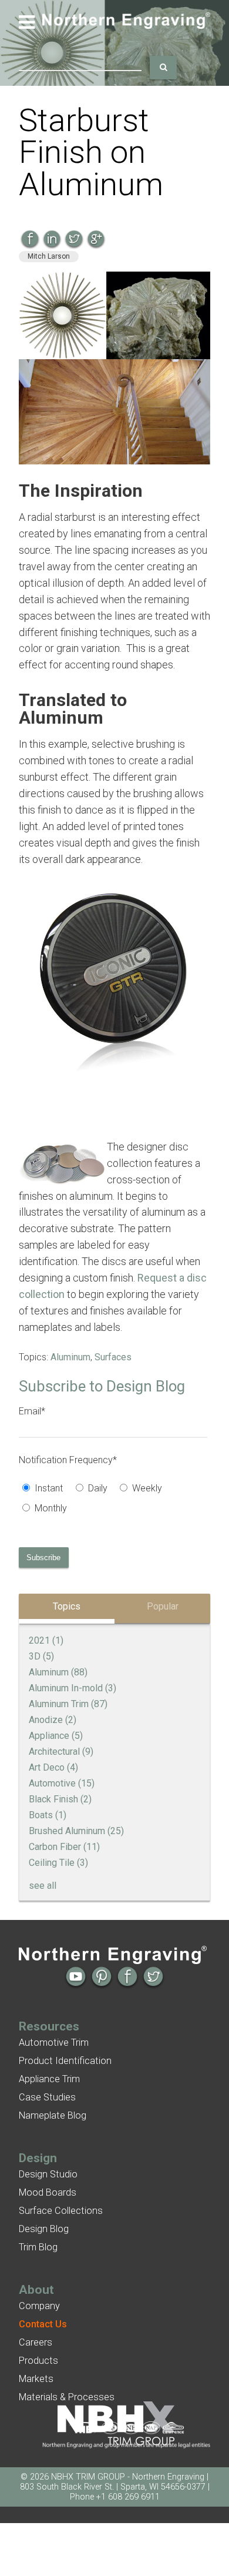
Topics (67, 1606)
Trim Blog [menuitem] (38, 2247)
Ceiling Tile (58, 1863)
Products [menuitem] (38, 2361)
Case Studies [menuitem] (47, 2097)
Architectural (61, 1752)
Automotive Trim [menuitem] (54, 2043)
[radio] (45, 1490)
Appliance (56, 1736)
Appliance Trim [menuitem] (49, 2079)
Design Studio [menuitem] (48, 2174)
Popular (163, 1606)
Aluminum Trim (68, 1704)
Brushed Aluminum (76, 1831)
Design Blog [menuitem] (44, 2229)
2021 (46, 1640)
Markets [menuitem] (36, 2379)
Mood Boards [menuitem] (48, 2192)
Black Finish (60, 1799)
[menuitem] (43, 2324)
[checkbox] (113, 1500)
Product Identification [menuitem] (65, 2061)
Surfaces (113, 1357)
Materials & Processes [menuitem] (67, 2397)
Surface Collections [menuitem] (61, 2211)
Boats (48, 1815)
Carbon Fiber (64, 1847)
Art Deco (53, 1767)
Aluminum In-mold (73, 1688)
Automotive (62, 1783)
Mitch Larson (49, 256)
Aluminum (70, 1357)
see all (43, 1886)
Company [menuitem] (39, 2306)
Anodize (53, 1720)
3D (41, 1656)
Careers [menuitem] (36, 2342)
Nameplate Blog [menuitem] (53, 2115)
